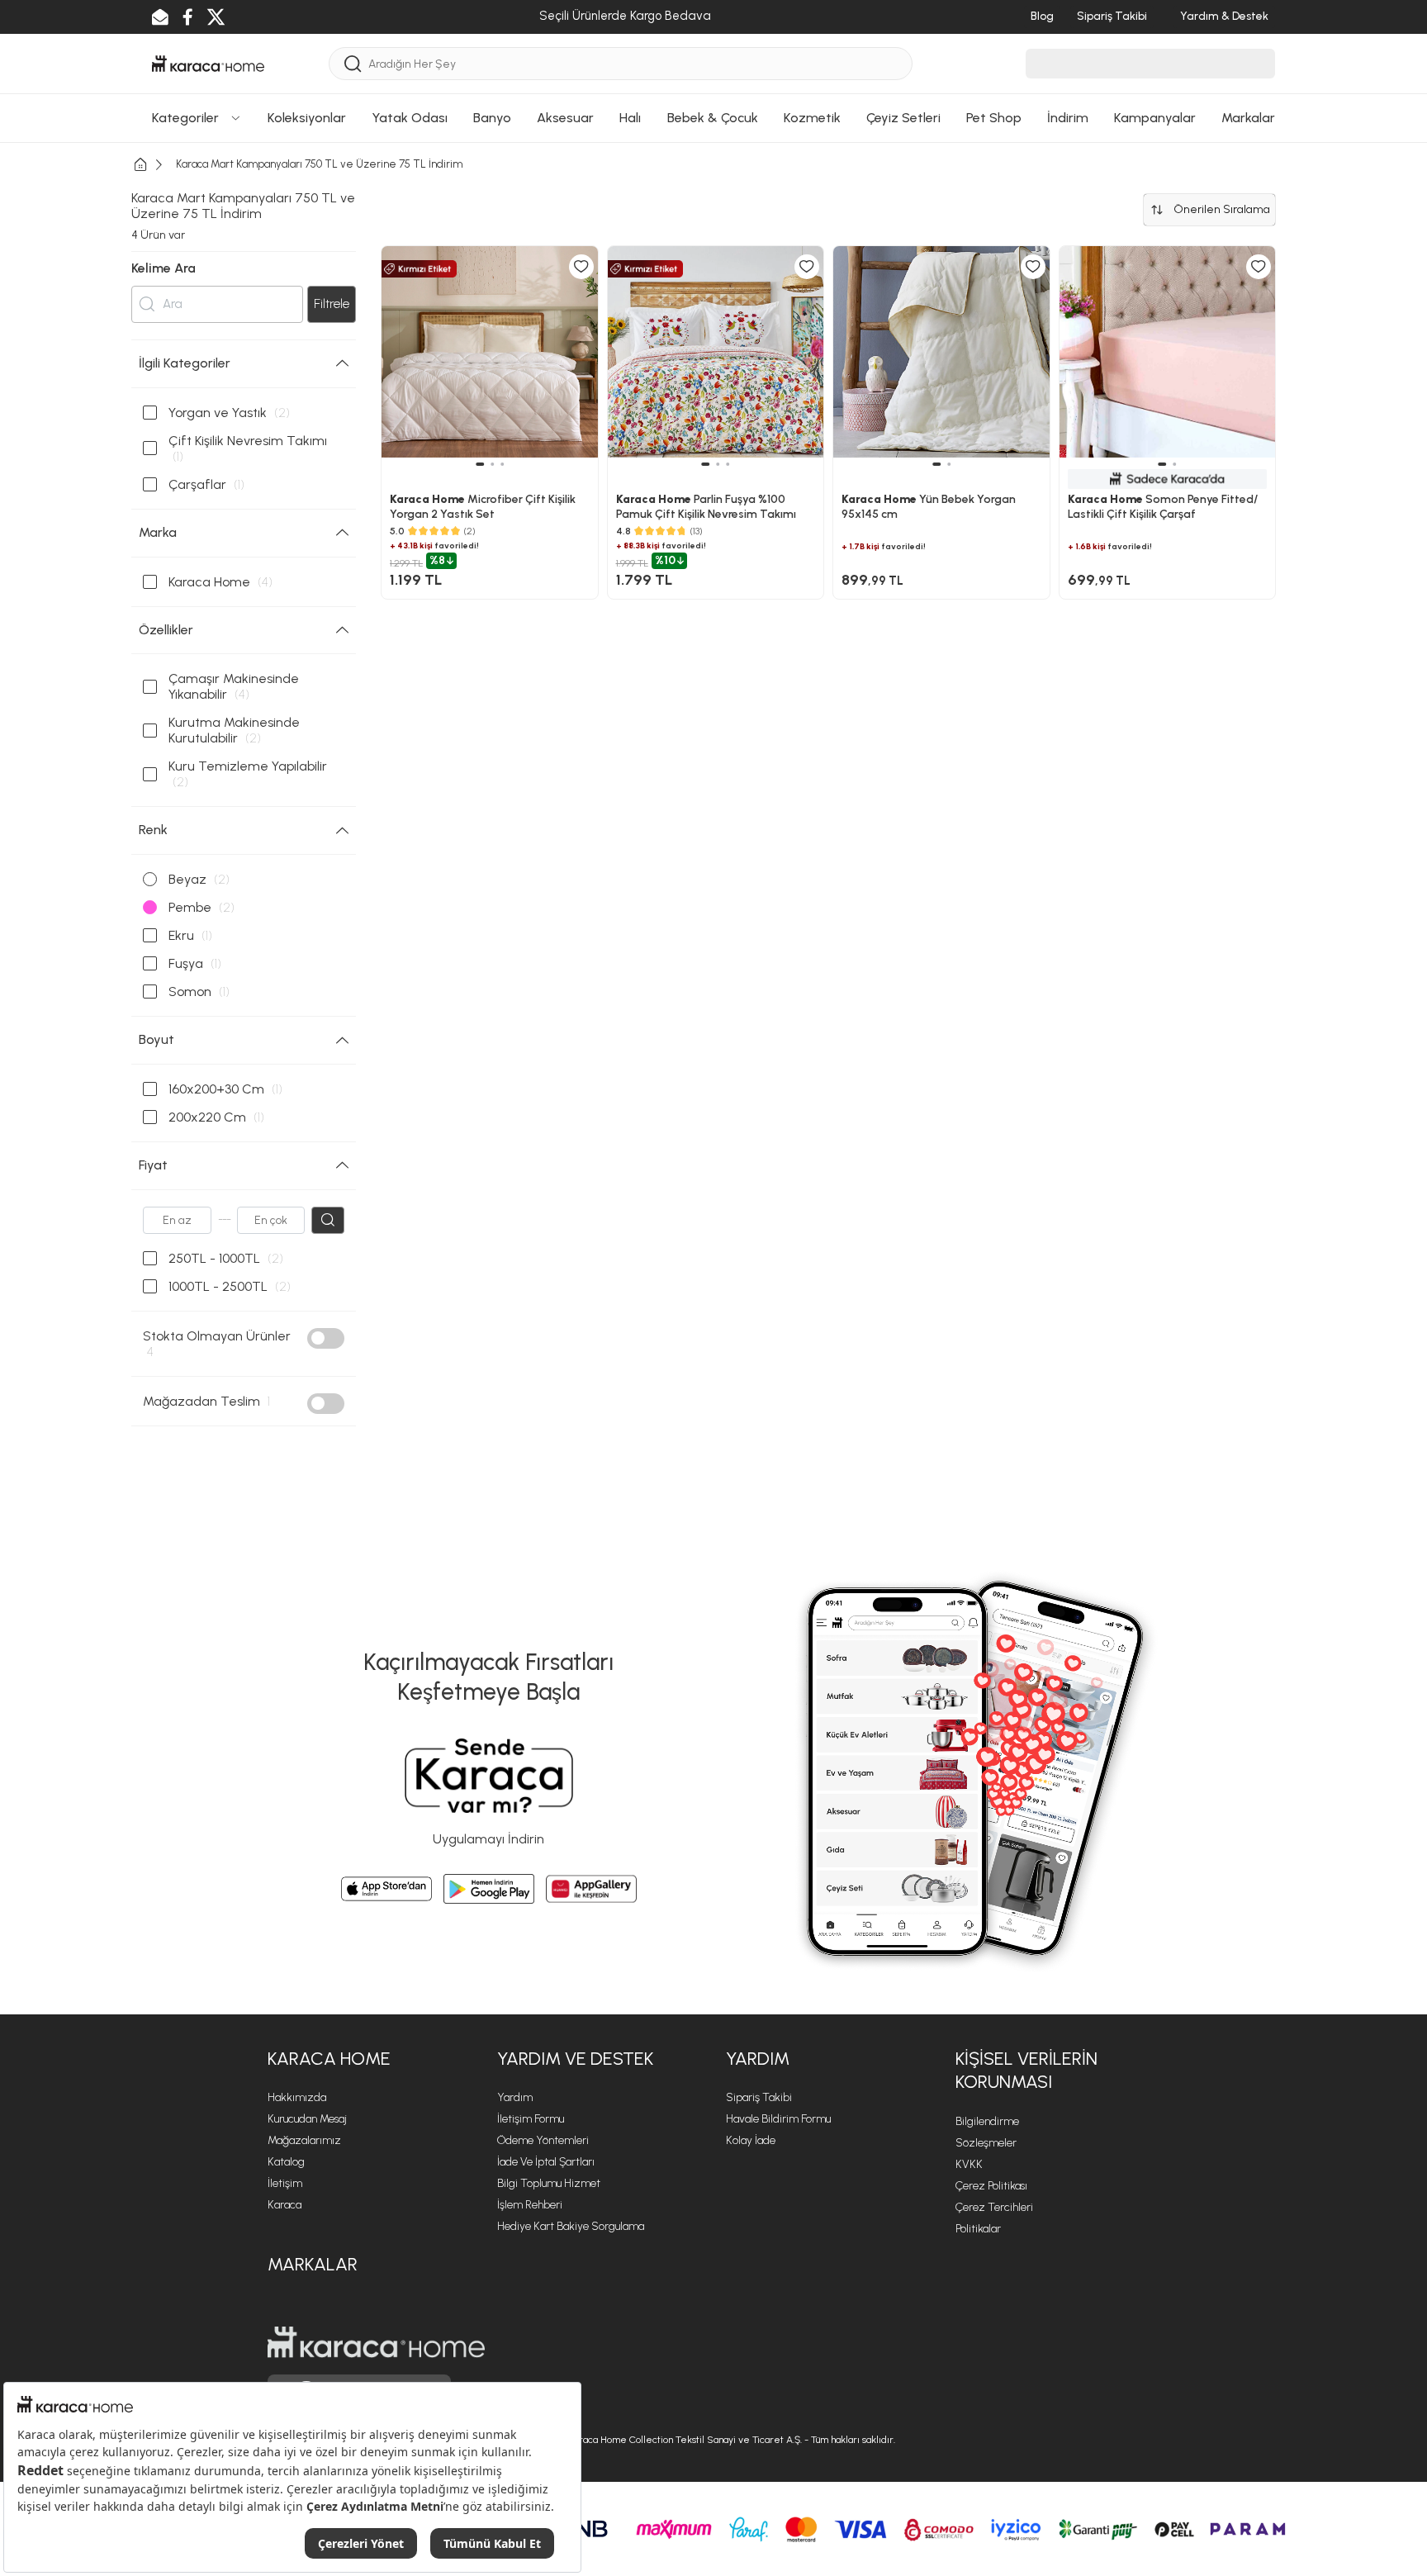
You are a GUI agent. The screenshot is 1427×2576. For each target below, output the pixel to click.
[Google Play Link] (489, 1889)
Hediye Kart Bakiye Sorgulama (571, 2226)
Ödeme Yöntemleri (543, 2140)
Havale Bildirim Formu (778, 2119)
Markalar (313, 2264)
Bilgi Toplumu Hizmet (549, 2183)
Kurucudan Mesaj (307, 2119)
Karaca (284, 2205)
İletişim (285, 2183)
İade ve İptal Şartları (546, 2162)
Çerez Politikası (991, 2186)
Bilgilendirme (987, 2121)
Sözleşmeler (986, 2143)
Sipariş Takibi (759, 2097)
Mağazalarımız (304, 2140)
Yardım (515, 2097)
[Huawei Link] (591, 1889)
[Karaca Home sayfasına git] (376, 2342)
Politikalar (978, 2229)
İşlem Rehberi (530, 2205)
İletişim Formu (531, 2119)
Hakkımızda (297, 2097)
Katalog (286, 2162)
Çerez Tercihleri (994, 2207)
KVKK (969, 2164)
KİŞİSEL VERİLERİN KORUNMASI (1026, 2071)
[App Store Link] (386, 1889)
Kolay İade (751, 2140)
